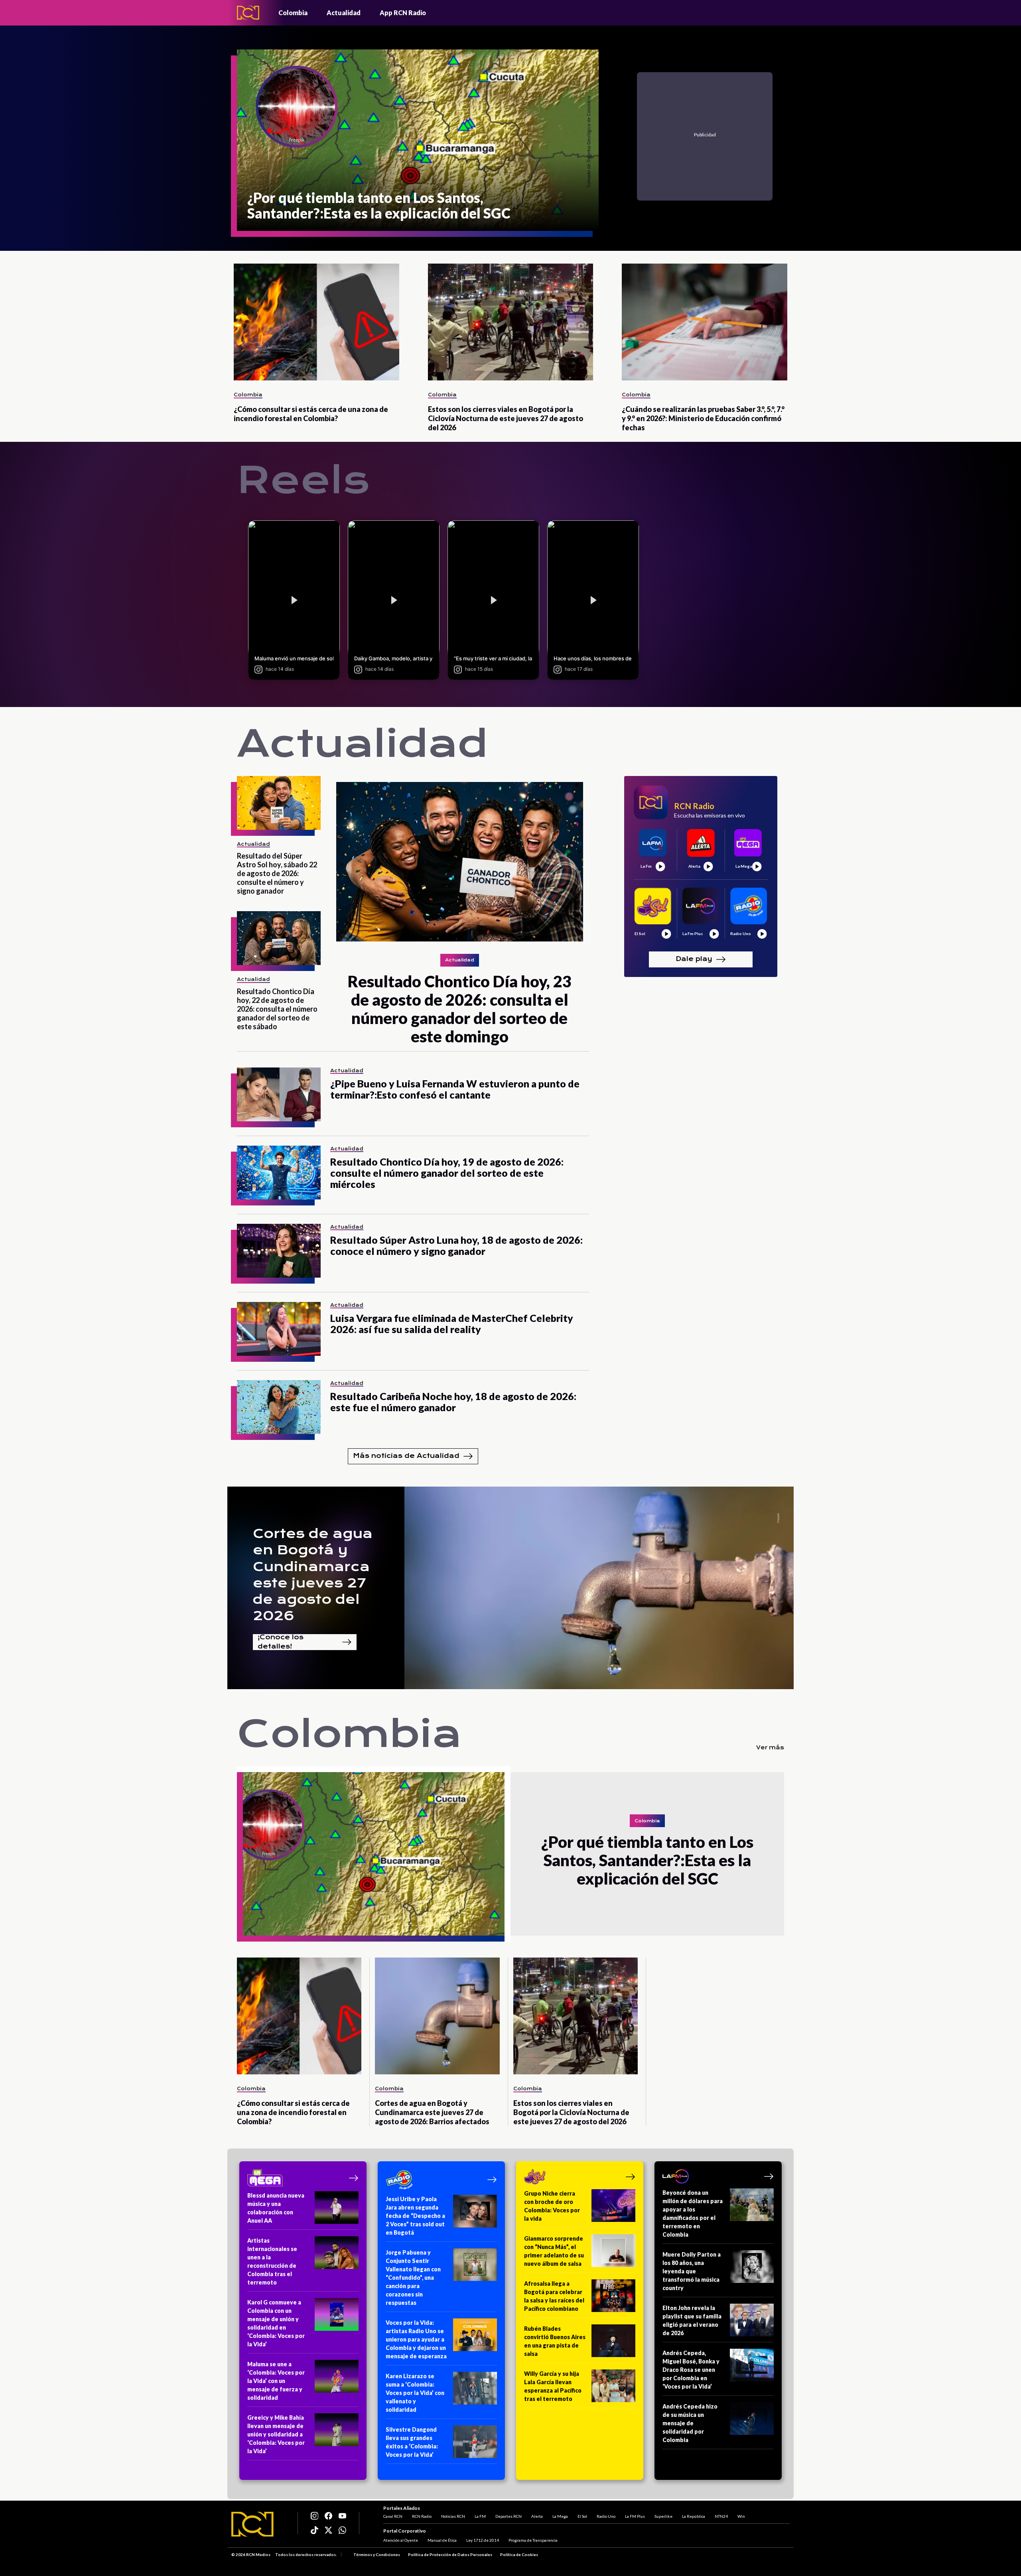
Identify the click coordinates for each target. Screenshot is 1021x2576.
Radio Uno (606, 2516)
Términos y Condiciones (377, 2554)
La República (694, 2516)
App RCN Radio (403, 13)
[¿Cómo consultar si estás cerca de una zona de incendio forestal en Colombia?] (316, 322)
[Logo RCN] (252, 2524)
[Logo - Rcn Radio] (248, 13)
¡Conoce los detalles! (281, 1642)
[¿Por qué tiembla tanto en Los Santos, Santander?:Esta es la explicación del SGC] (374, 1854)
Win (741, 2516)
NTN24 (721, 2516)
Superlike (663, 2516)
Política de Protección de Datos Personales (450, 2554)
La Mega (560, 2516)
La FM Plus (635, 2516)
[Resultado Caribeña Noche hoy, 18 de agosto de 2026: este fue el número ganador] (279, 1407)
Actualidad (344, 13)
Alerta (537, 2516)
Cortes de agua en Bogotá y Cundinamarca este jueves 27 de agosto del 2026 (313, 1575)
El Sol (582, 2516)
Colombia (293, 13)
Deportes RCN (509, 2516)
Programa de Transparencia (533, 2540)
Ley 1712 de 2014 (483, 2540)
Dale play (694, 959)
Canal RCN (393, 2516)
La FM (480, 2516)
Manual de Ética (442, 2540)
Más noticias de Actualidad (406, 1456)
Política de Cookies (519, 2554)
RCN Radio (422, 2516)
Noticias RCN (453, 2516)
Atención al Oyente (401, 2540)
